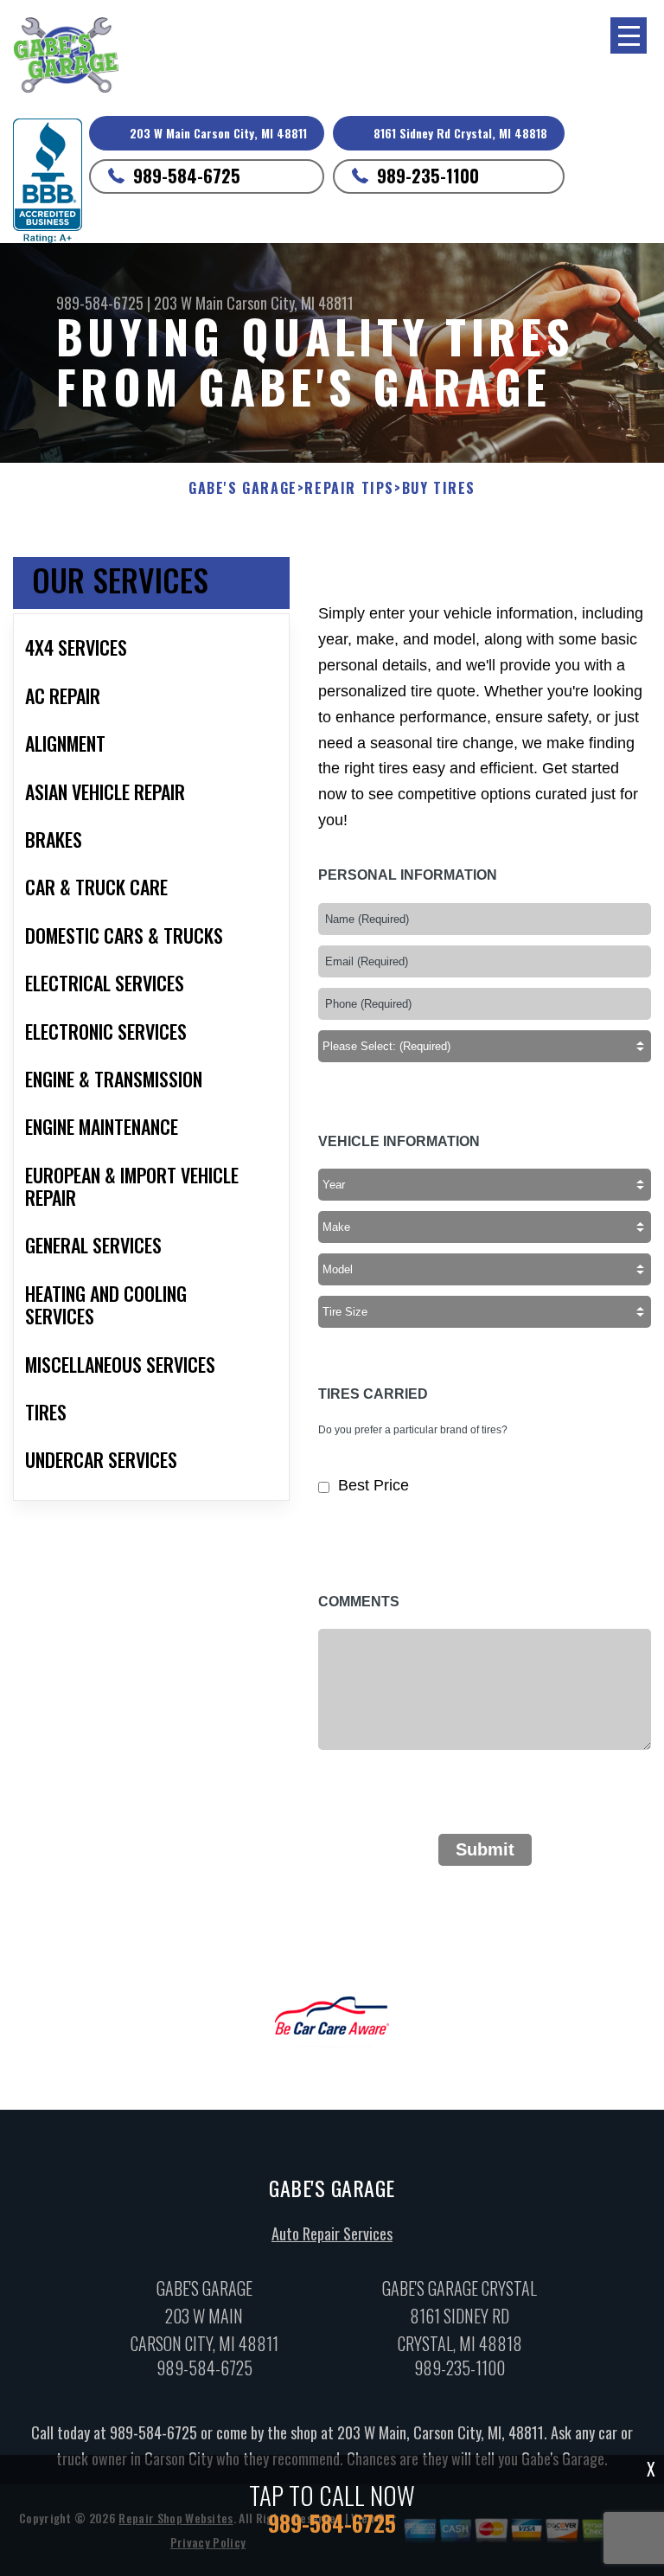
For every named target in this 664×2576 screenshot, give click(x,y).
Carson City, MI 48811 (290, 303)
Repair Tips (349, 488)
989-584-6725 (187, 176)
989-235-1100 (428, 176)
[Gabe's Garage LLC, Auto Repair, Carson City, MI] (48, 181)
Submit (485, 1849)
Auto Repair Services (332, 2233)
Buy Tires (439, 488)
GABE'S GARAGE (243, 488)
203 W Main (188, 303)
